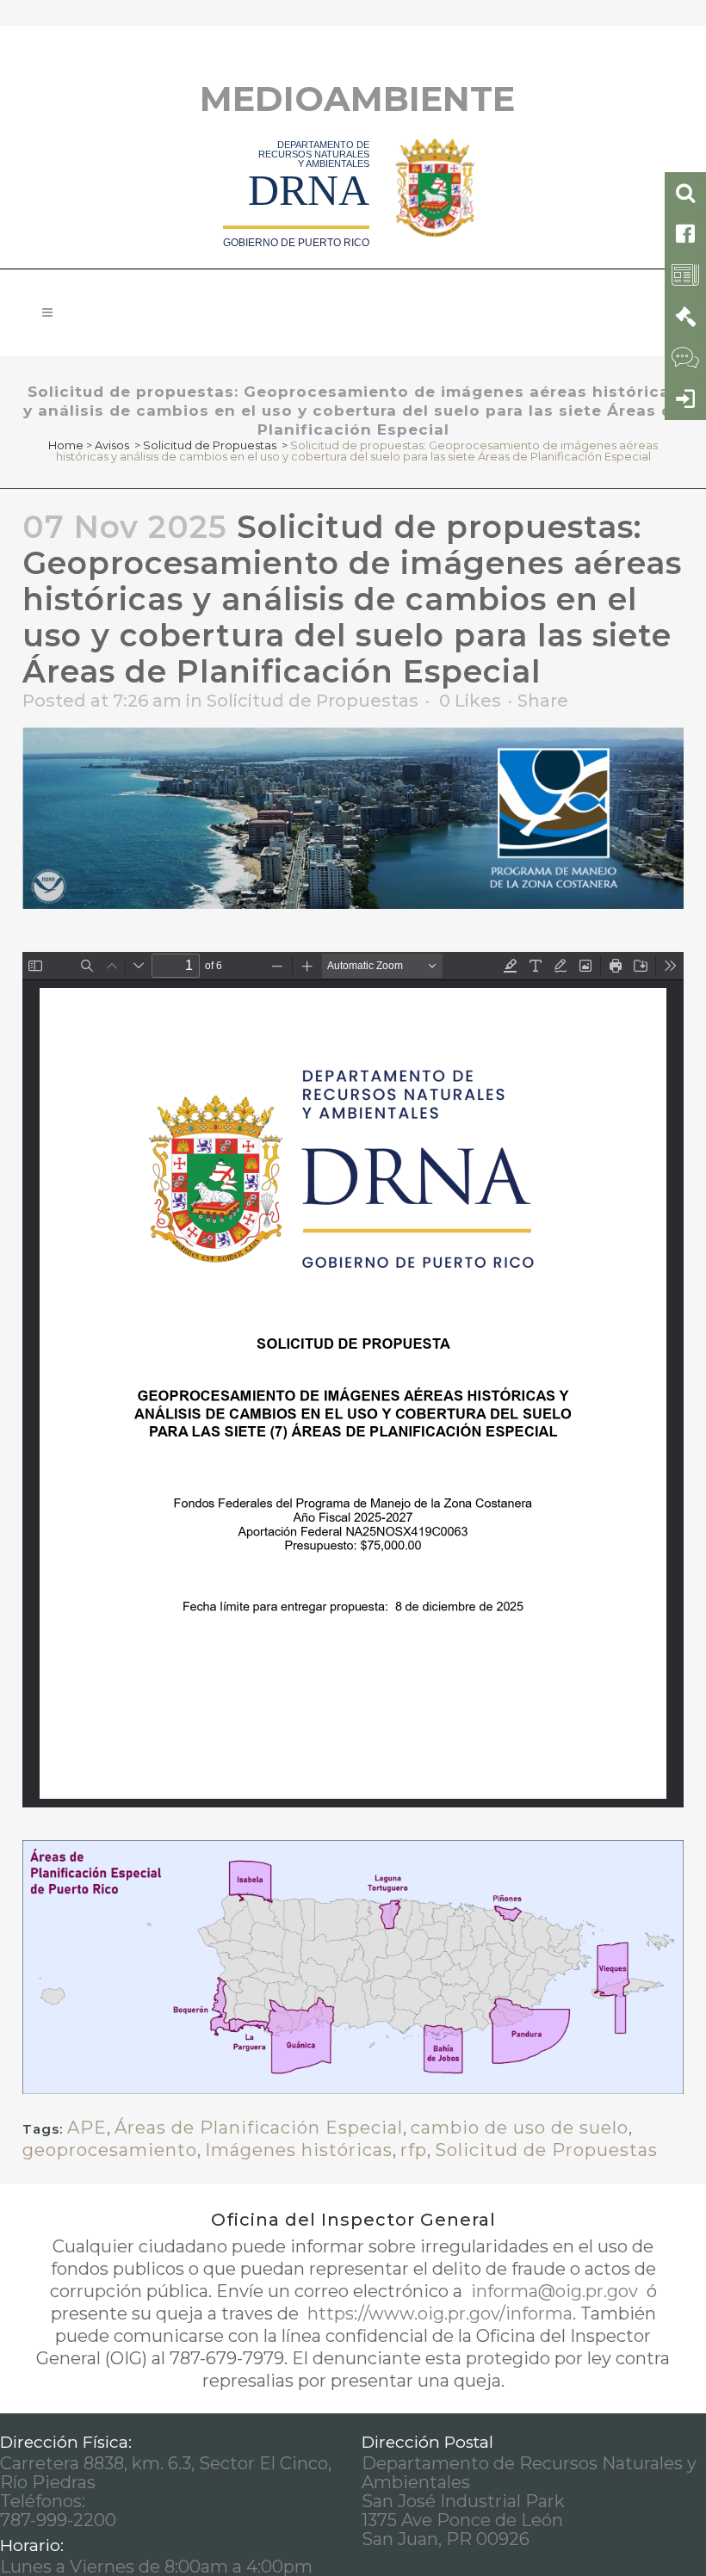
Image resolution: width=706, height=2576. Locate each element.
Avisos (112, 445)
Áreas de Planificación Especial (259, 2128)
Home (66, 445)
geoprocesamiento (110, 2150)
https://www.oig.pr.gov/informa (438, 2313)
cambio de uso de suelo (520, 2128)
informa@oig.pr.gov (554, 2291)
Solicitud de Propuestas (210, 445)
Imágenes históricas (299, 2150)
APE (87, 2128)
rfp (414, 2150)
